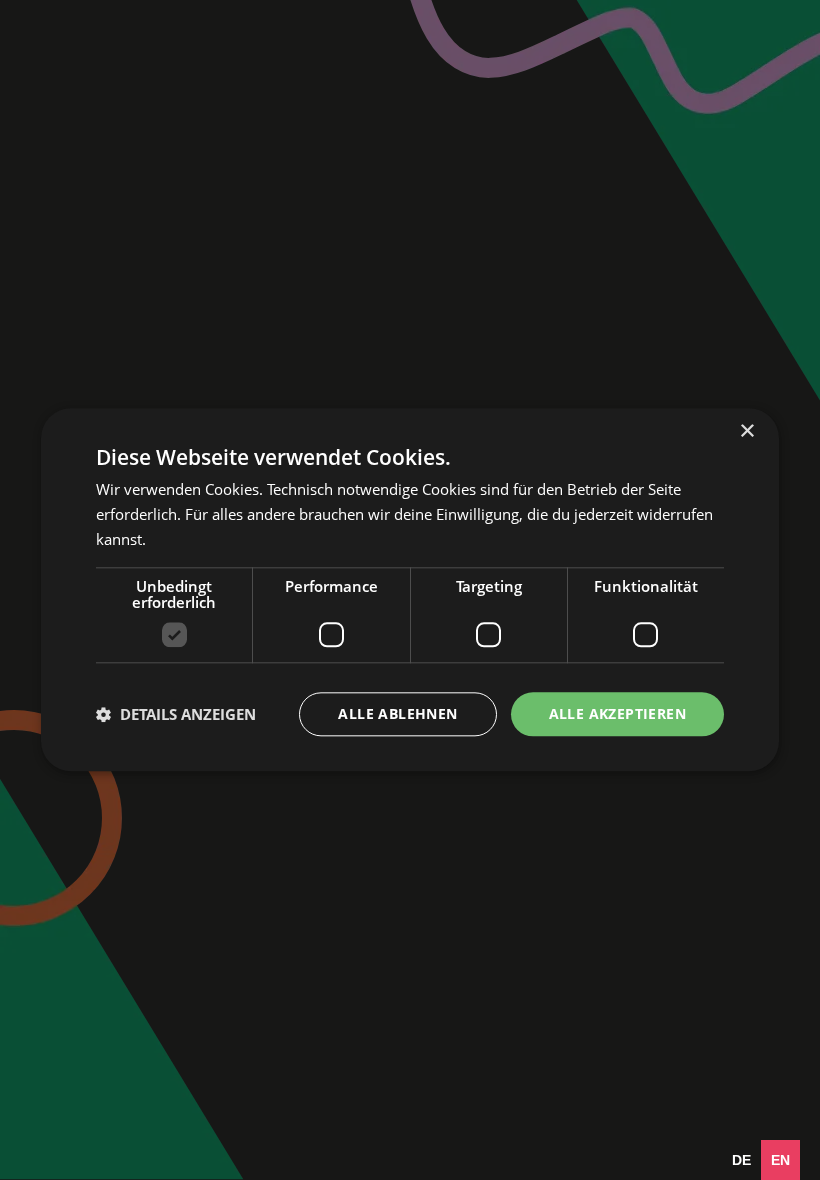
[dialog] (410, 589)
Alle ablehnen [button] (397, 713)
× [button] (746, 431)
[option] (741, 1160)
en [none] (780, 1160)
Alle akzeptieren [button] (617, 713)
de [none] (741, 1160)
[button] (176, 714)
